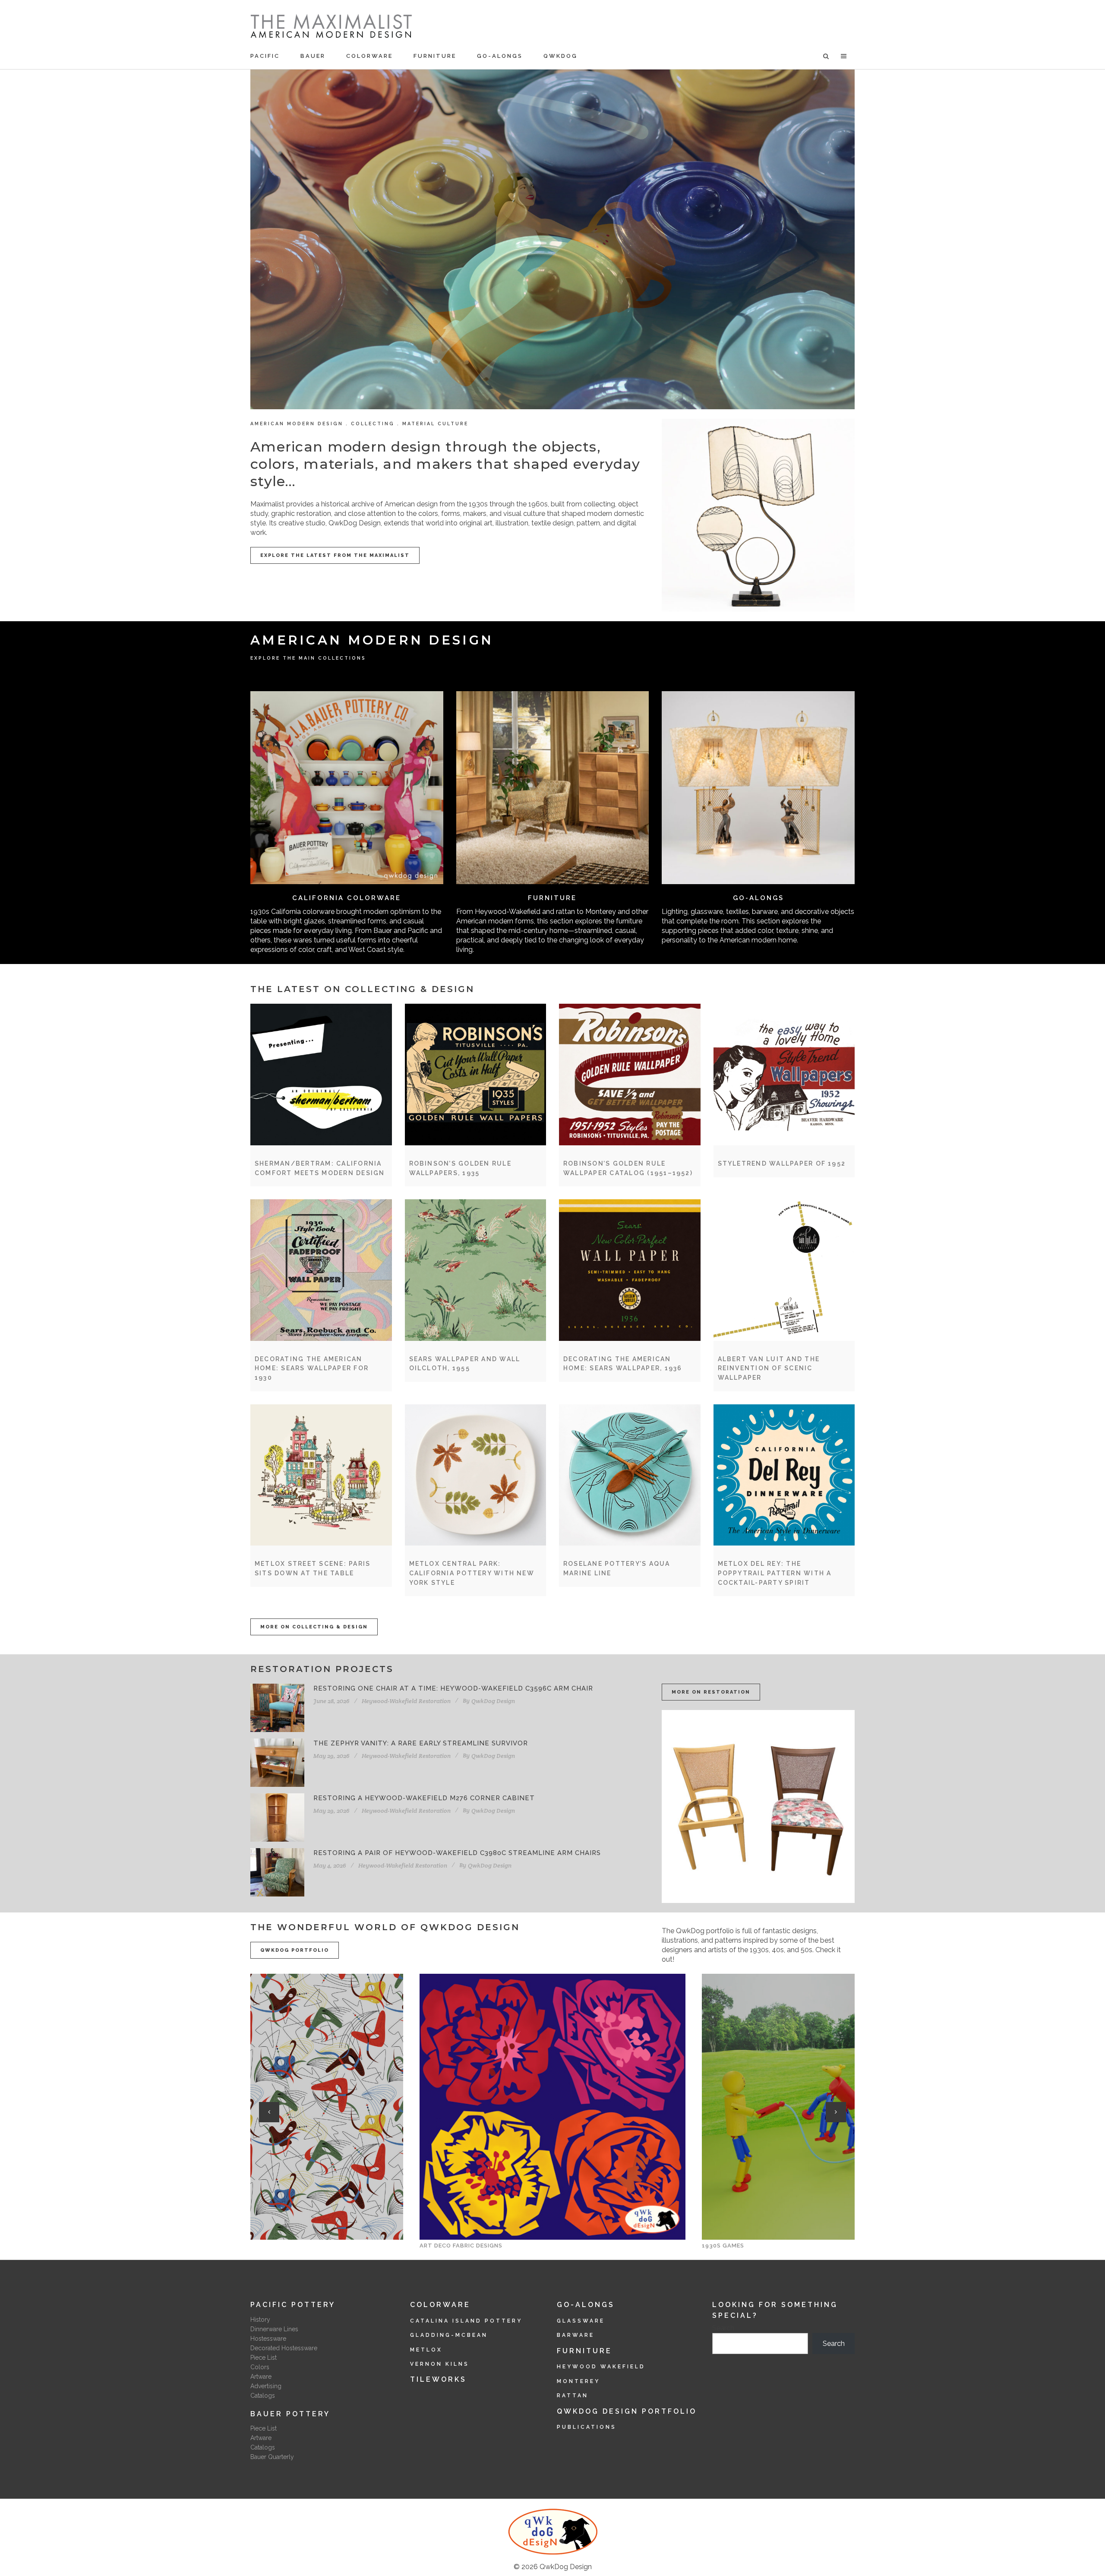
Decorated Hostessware (284, 2348)
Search (723, 2328)
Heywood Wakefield (601, 2367)
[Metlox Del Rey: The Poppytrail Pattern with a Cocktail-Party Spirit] (784, 1475)
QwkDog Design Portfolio (627, 2411)
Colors (260, 2367)
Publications (587, 2427)
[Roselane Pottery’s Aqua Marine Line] (630, 1475)
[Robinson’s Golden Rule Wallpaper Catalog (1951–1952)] (630, 1075)
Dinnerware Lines (274, 2329)
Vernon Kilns (440, 2364)
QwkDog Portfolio (295, 1950)
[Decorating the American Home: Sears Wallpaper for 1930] (321, 1270)
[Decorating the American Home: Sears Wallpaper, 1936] (630, 1270)
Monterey (578, 2381)
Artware (261, 2377)
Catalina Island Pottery (466, 2321)
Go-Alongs (758, 898)
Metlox (426, 2350)
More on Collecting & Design (314, 1627)
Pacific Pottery (293, 2305)
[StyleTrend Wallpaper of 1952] (784, 1075)
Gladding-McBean (449, 2335)
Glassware (581, 2321)
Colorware (440, 2305)
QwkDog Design (566, 2567)
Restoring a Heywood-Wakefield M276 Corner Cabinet (424, 1798)
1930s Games (441, 2246)
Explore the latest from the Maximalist (335, 555)
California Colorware (347, 898)
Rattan (573, 2396)
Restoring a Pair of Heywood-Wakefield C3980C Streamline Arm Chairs (457, 1853)
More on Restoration (711, 1692)
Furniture (552, 898)
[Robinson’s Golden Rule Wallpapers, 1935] (476, 1075)
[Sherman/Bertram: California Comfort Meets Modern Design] (321, 1075)
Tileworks (438, 2379)
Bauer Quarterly (272, 2457)
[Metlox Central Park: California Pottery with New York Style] (476, 1475)
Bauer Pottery (290, 2414)
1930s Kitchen (726, 2246)
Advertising (266, 2386)
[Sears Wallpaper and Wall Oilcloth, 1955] (476, 1270)
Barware (576, 2335)
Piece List (264, 2358)
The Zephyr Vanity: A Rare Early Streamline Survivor (421, 1743)
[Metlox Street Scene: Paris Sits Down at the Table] (321, 1475)
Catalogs (263, 2396)
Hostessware (268, 2339)
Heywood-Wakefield (389, 1701)
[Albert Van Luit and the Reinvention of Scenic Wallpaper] (784, 1270)
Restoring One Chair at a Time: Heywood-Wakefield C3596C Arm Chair (453, 1688)
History (260, 2320)
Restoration (435, 1701)
